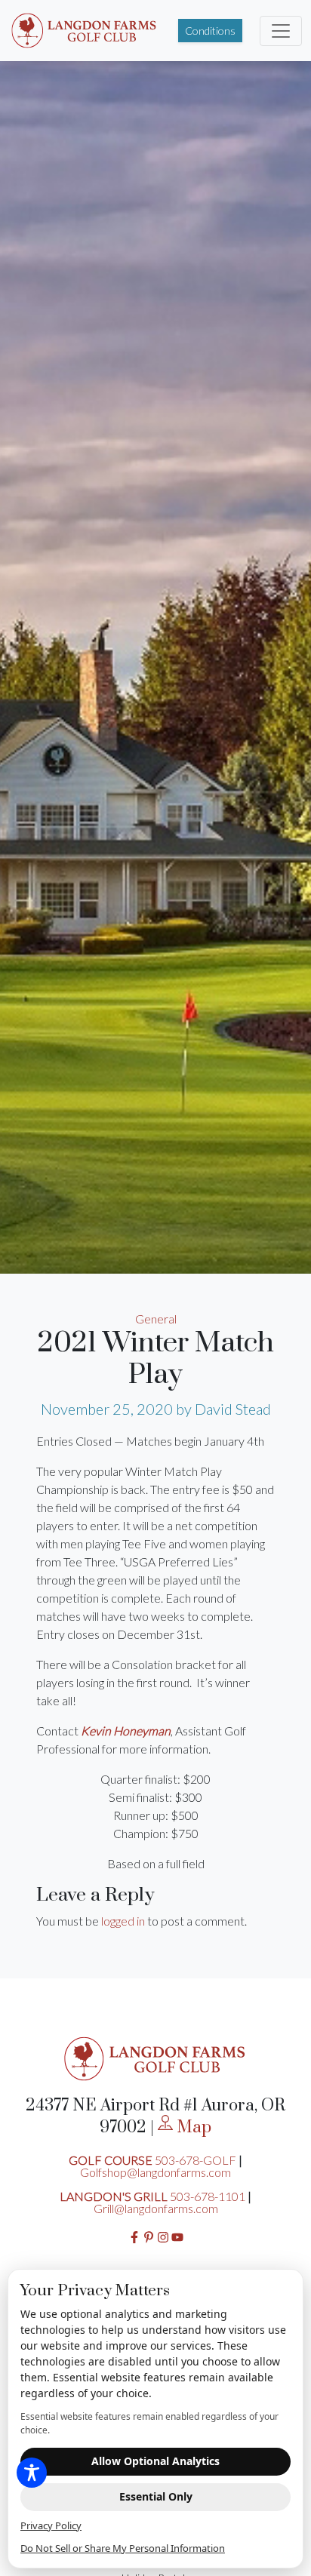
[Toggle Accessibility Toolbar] (32, 2473)
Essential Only (156, 2496)
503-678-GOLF (196, 2160)
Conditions (210, 31)
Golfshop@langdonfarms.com (155, 2172)
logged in (123, 1921)
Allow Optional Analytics (155, 2461)
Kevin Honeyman (126, 1731)
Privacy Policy (51, 2525)
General (156, 1319)
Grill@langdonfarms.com (156, 2208)
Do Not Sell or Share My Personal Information (123, 2548)
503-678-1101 (208, 2196)
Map (192, 2127)
